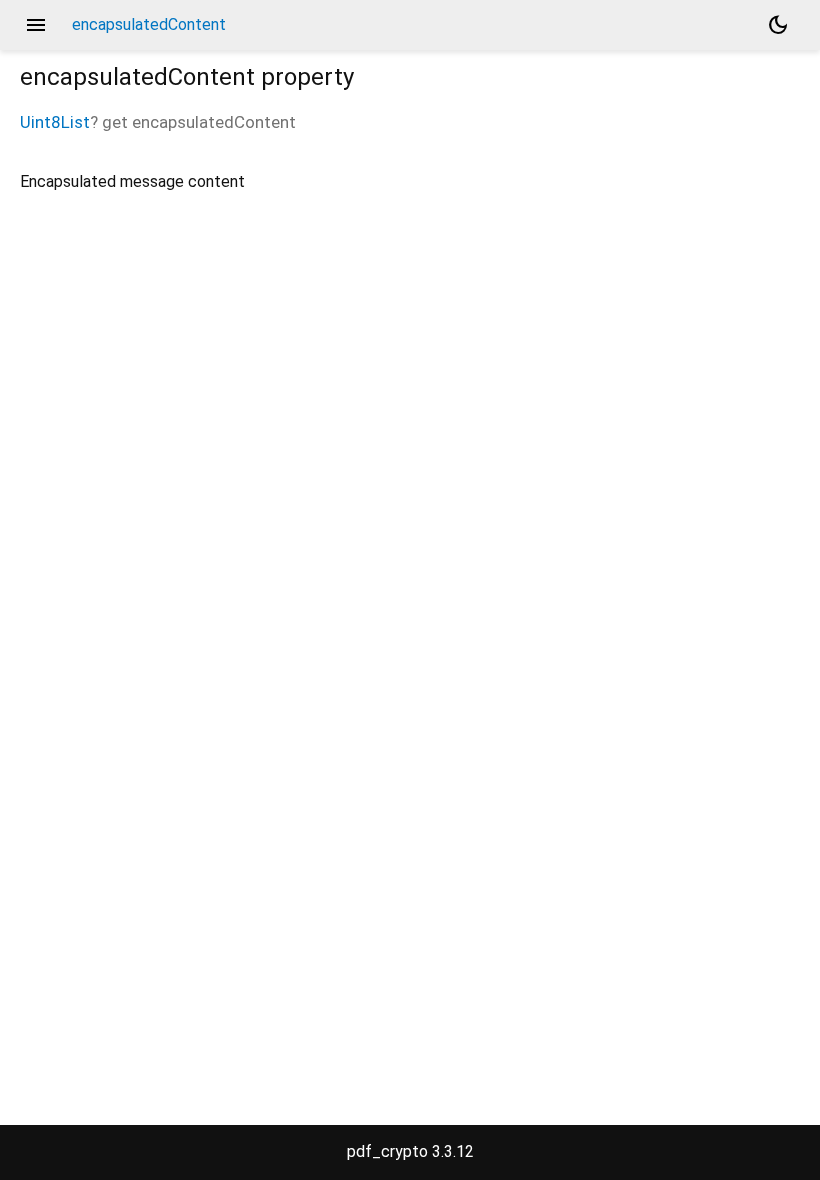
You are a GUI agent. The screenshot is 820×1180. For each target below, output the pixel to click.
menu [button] (36, 25)
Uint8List (55, 122)
